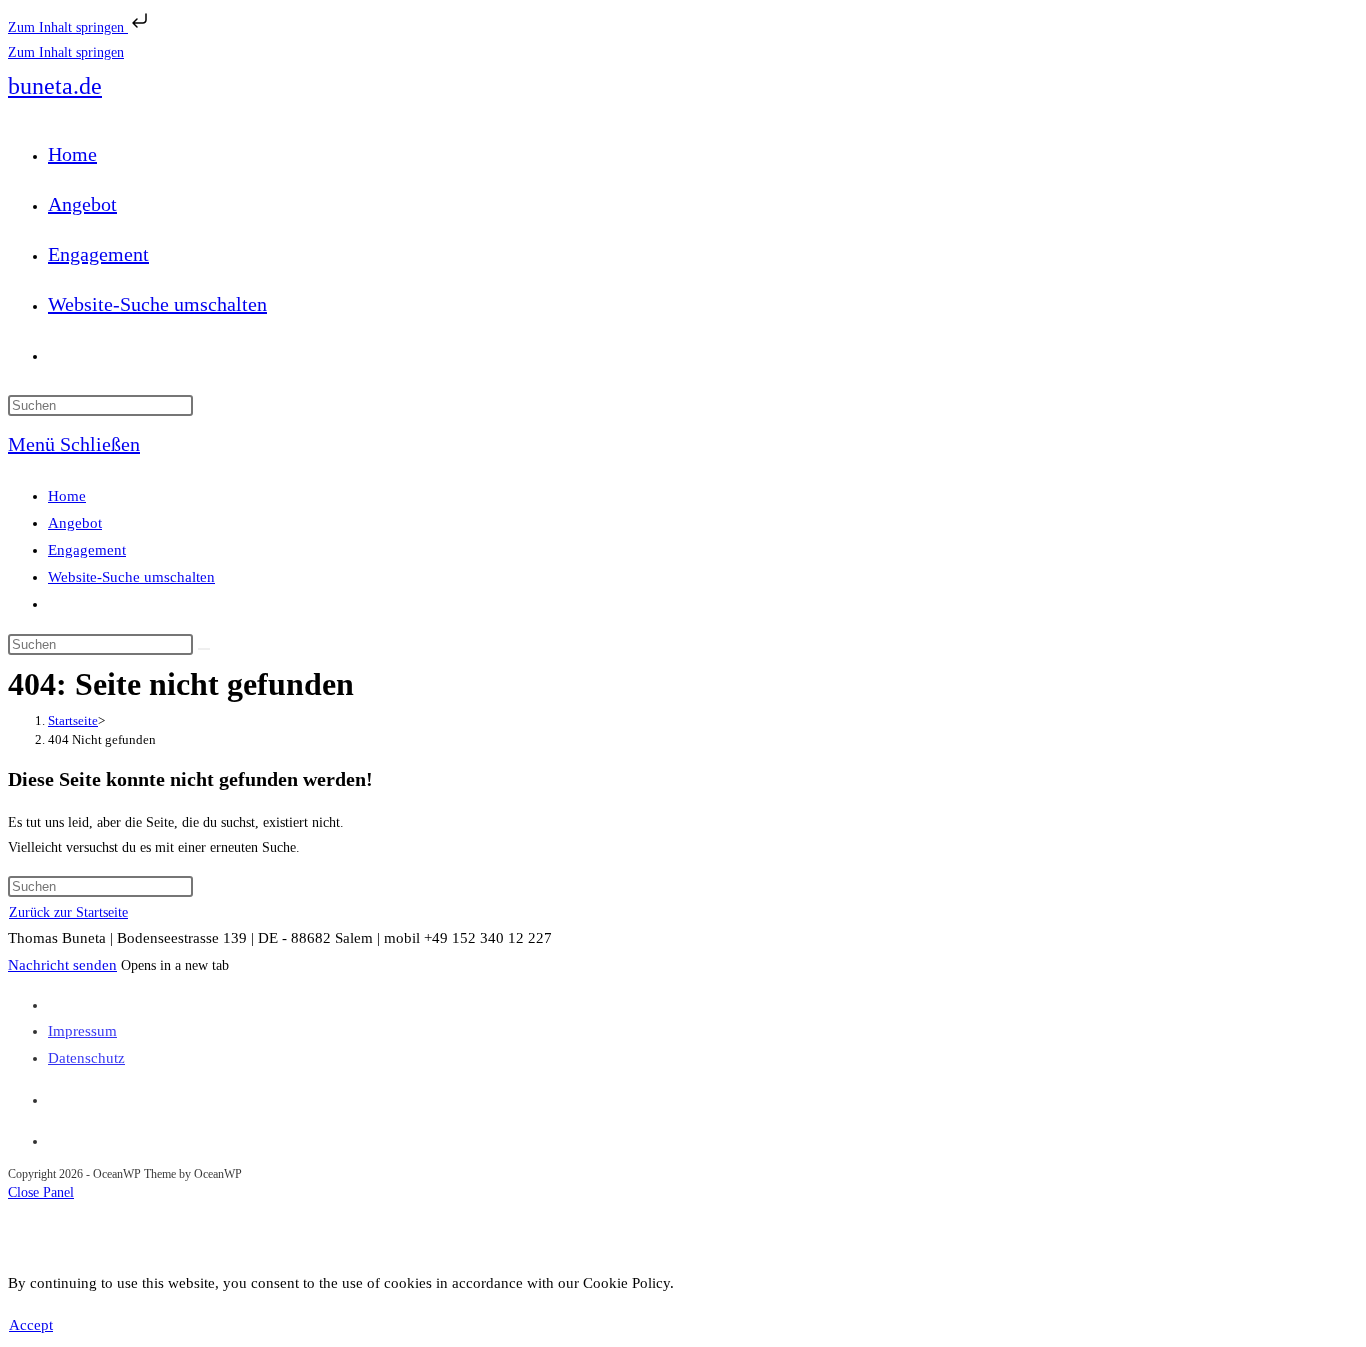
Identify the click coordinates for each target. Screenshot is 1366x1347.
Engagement (87, 550)
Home (67, 496)
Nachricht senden (62, 965)
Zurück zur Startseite (68, 912)
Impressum (82, 1031)
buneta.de (55, 86)
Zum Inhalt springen (68, 27)
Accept (31, 1325)
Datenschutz (86, 1058)
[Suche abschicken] (204, 649)
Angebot (75, 523)
